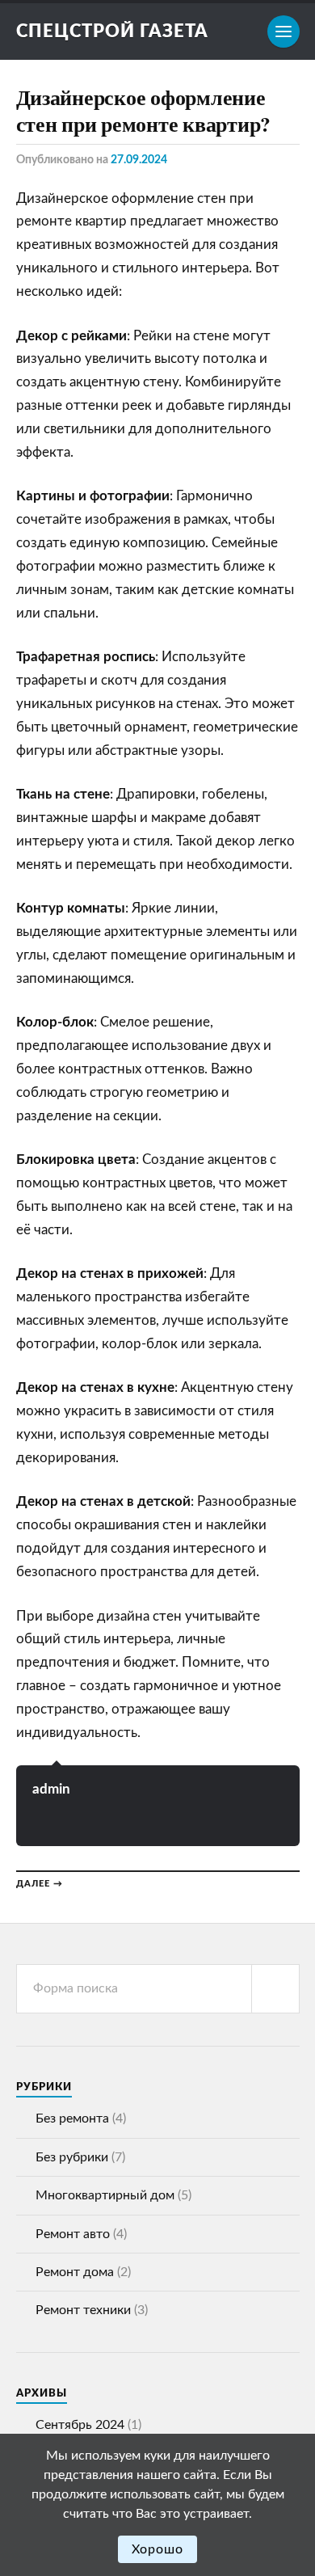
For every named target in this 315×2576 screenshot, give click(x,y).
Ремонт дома (75, 2272)
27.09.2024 (139, 160)
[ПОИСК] (275, 1989)
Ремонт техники (83, 2310)
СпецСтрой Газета (112, 32)
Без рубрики (72, 2157)
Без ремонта (72, 2119)
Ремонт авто (73, 2234)
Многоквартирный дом (105, 2195)
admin (51, 1789)
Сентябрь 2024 (80, 2425)
